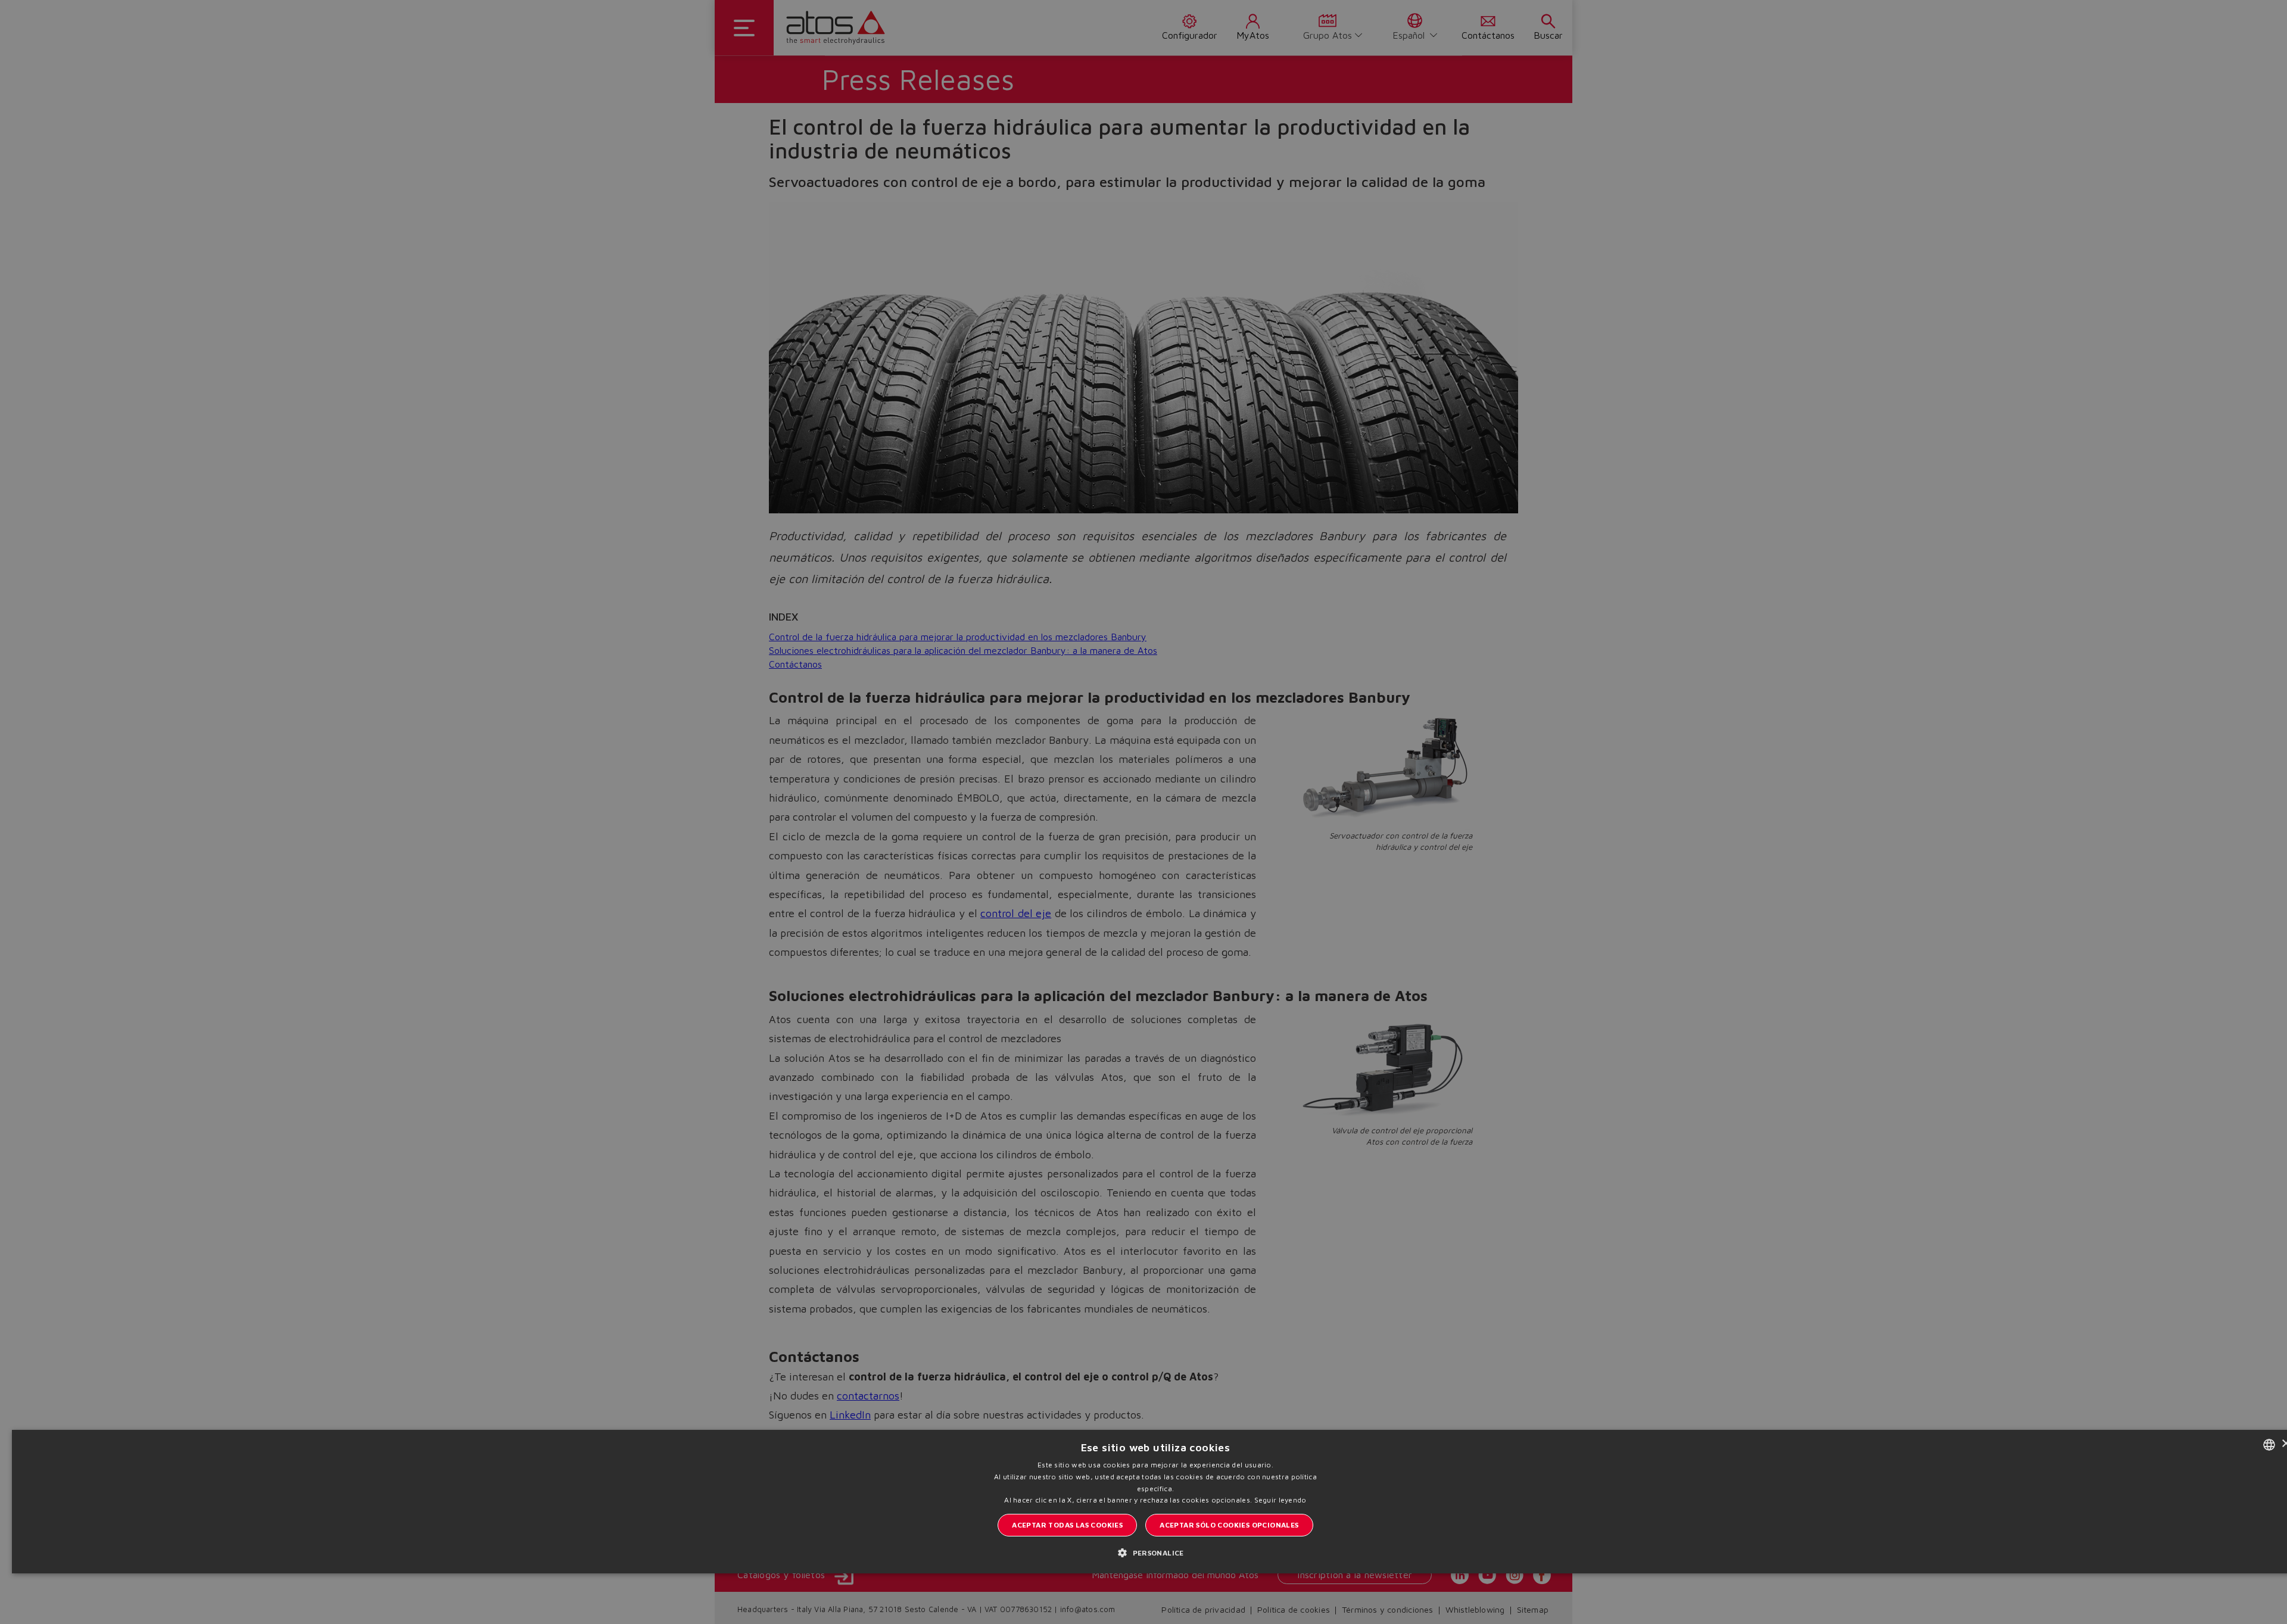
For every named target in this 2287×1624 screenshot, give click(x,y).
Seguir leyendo (1280, 1500)
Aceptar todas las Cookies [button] (1067, 1525)
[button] (1155, 1552)
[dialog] (1143, 812)
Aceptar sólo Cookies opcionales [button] (1229, 1525)
